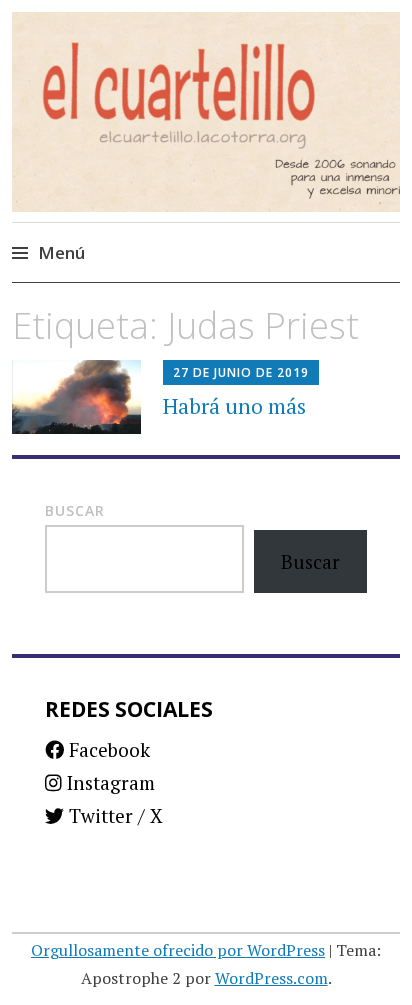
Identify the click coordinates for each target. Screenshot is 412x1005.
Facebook (107, 749)
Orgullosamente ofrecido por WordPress (178, 950)
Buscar (75, 510)
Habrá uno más (234, 406)
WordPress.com (271, 978)
